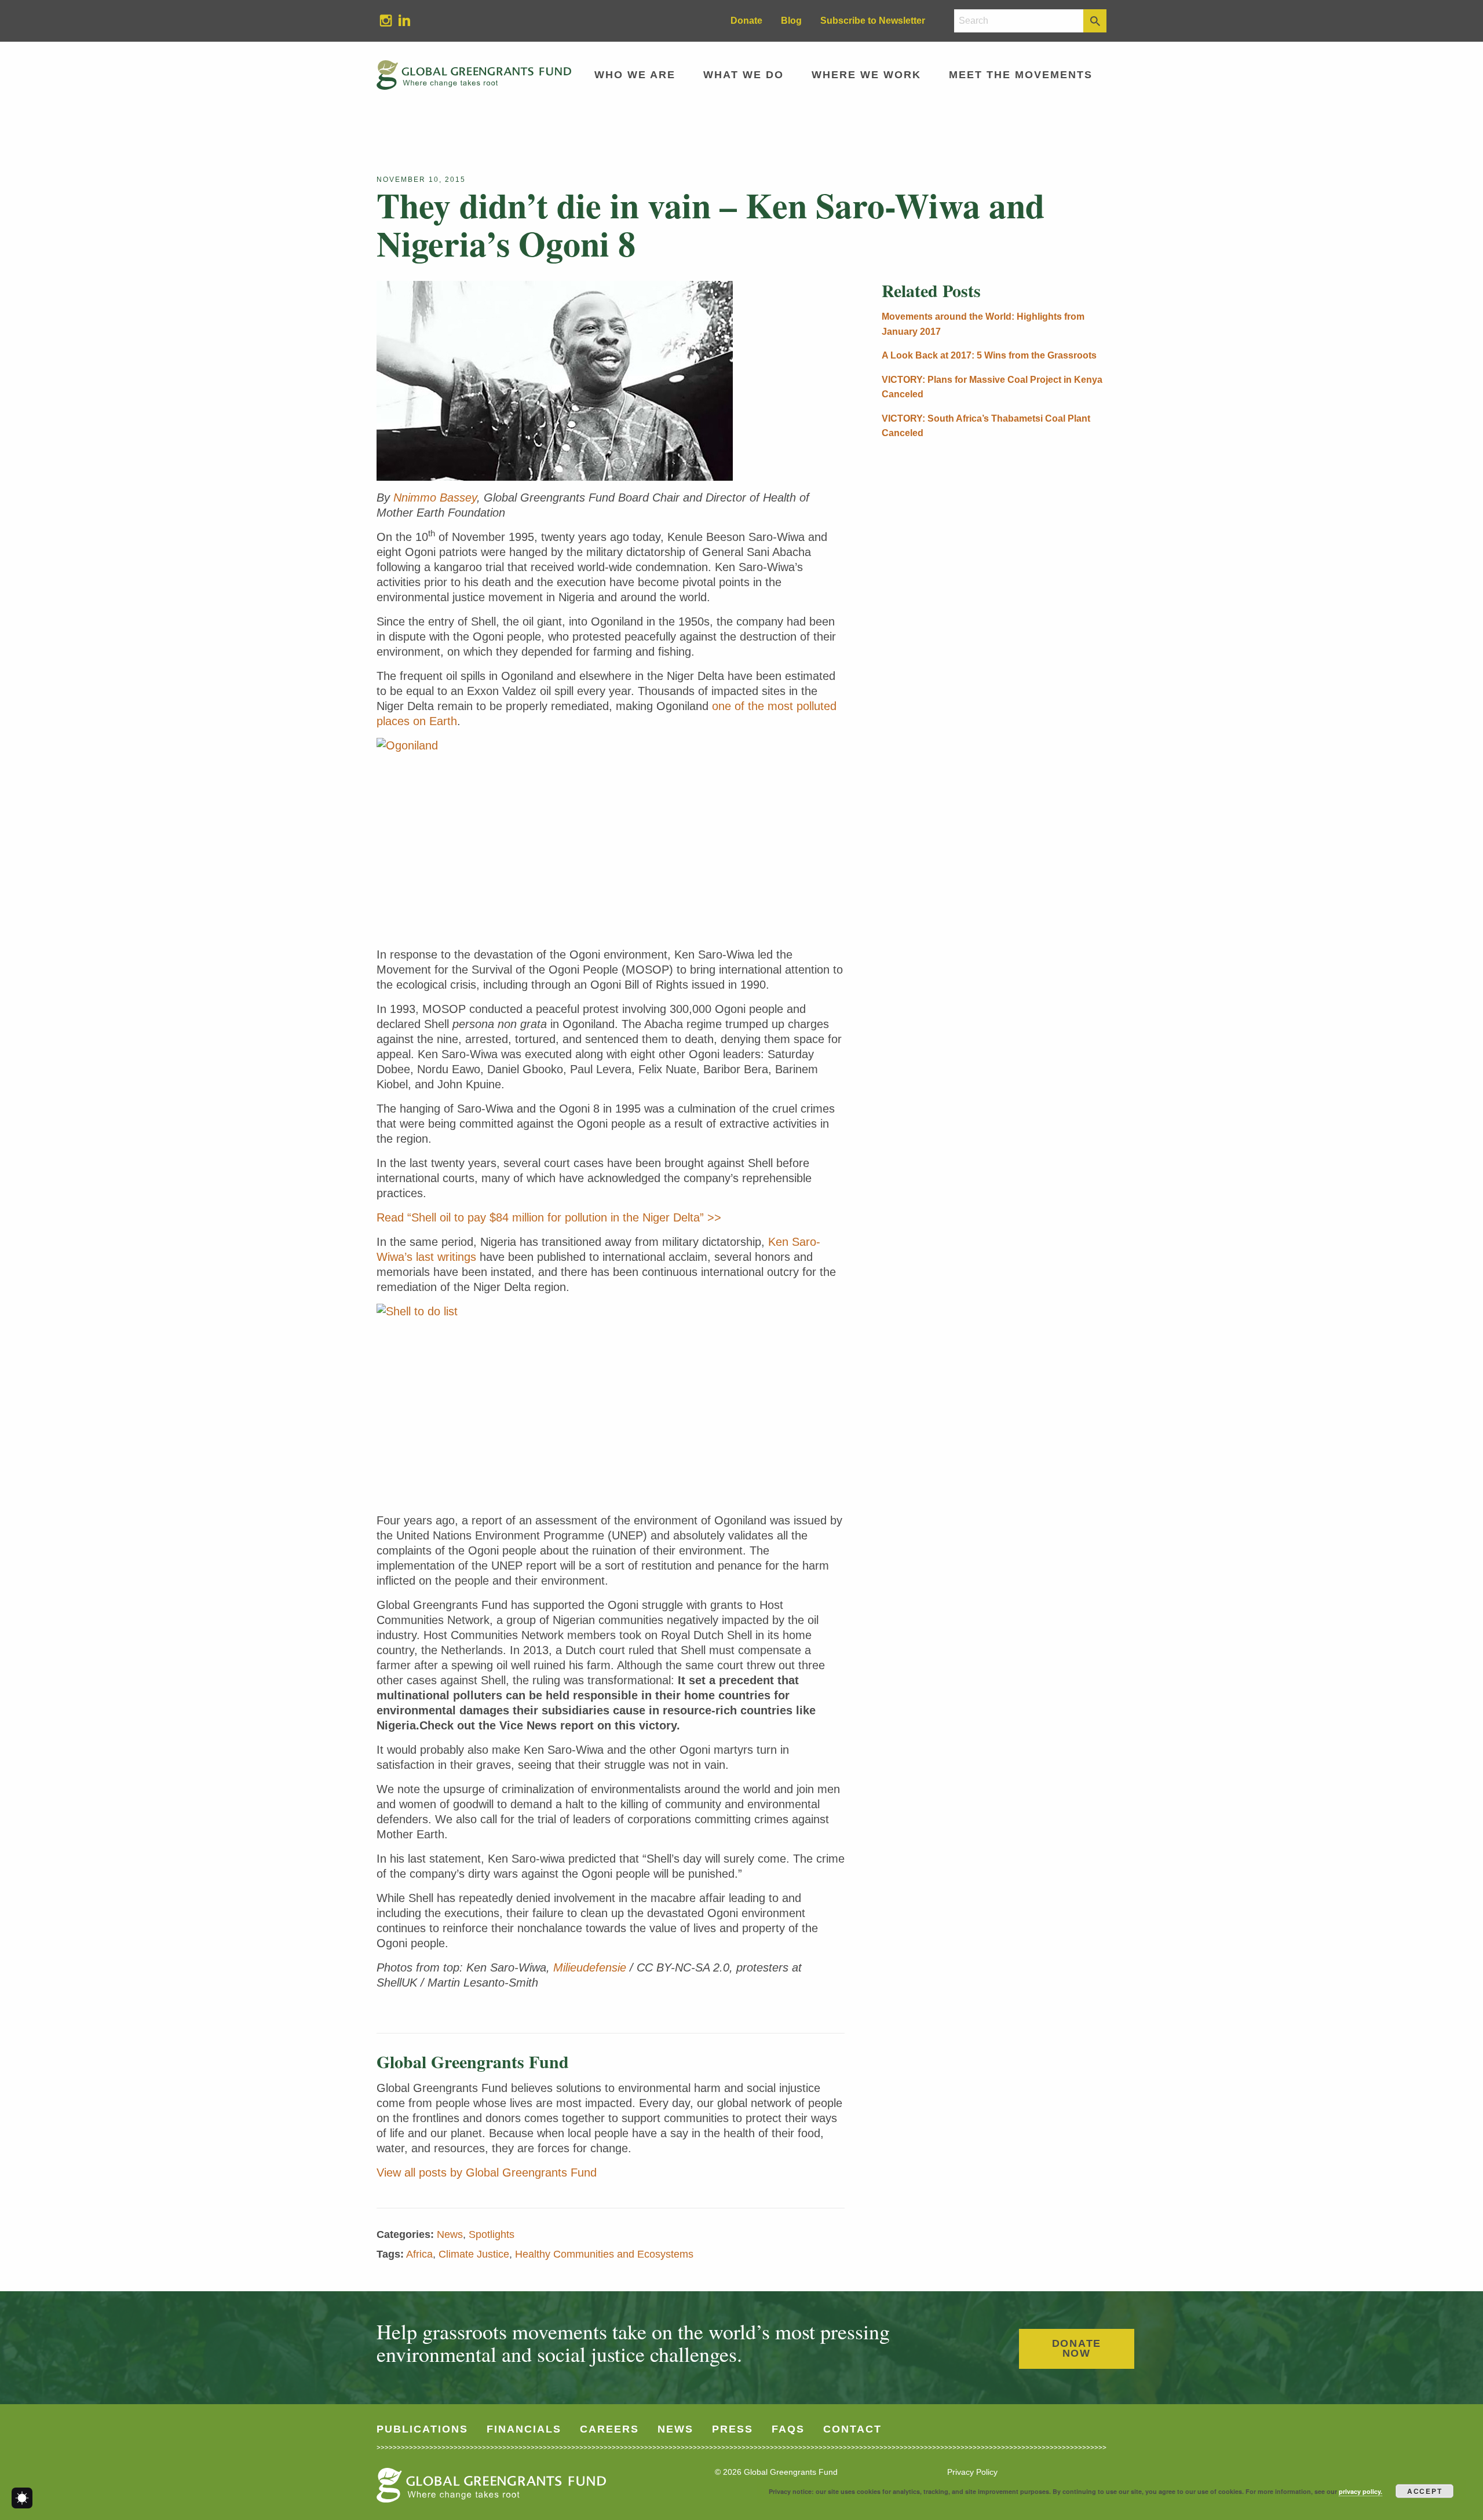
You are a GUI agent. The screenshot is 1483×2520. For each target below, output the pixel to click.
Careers (609, 2429)
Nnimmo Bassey (435, 498)
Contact (852, 2429)
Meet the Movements (1021, 75)
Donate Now (1077, 2349)
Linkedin (400, 20)
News (450, 2234)
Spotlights (492, 2234)
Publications (422, 2429)
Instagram (381, 20)
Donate (746, 21)
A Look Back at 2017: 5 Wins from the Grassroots (989, 355)
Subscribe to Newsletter (873, 21)
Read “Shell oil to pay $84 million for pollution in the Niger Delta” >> (549, 1217)
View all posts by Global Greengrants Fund (487, 2172)
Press (733, 2429)
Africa (419, 2254)
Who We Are (635, 75)
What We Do (744, 75)
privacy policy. (1360, 2491)
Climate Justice (474, 2254)
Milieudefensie (590, 1967)
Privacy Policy (972, 2472)
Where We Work (866, 75)
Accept (1425, 2491)
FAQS (788, 2429)
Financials (524, 2429)
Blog (791, 21)
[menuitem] (386, 21)
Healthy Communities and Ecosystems (604, 2254)
